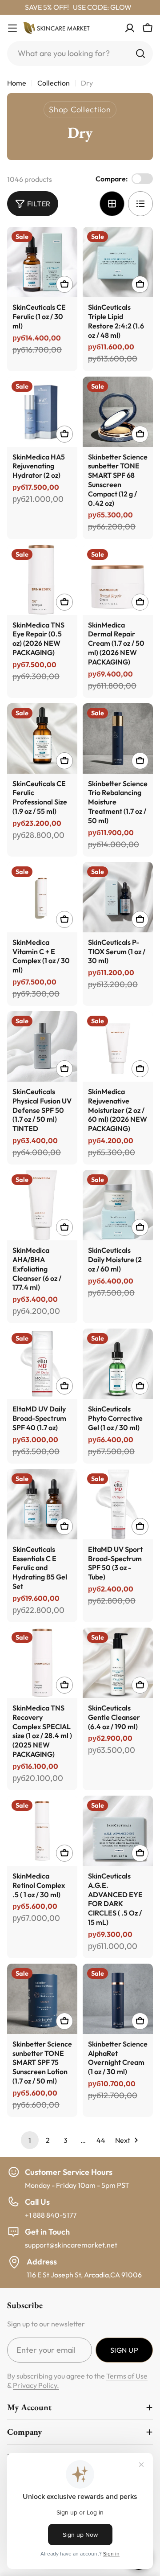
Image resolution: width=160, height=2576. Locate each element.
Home (17, 83)
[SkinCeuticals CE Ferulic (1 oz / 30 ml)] (42, 262)
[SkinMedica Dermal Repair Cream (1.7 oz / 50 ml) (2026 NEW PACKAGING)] (118, 580)
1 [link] (30, 2140)
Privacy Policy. (36, 2385)
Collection (54, 83)
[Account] (130, 28)
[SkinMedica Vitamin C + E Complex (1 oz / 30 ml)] (42, 897)
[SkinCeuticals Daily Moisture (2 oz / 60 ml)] (118, 1205)
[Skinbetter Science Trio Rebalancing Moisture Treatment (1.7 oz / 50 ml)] (118, 738)
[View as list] (140, 204)
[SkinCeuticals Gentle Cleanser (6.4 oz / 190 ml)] (118, 1663)
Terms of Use (127, 2376)
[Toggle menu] (12, 28)
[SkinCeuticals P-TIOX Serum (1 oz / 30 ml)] (118, 897)
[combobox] (80, 53)
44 (101, 2140)
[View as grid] (112, 204)
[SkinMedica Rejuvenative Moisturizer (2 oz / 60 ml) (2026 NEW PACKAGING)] (118, 1046)
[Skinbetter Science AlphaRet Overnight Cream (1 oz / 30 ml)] (118, 1999)
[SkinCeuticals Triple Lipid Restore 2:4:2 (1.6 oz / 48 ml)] (118, 262)
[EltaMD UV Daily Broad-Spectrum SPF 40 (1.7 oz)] (42, 1364)
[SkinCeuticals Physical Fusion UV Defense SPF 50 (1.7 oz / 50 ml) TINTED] (42, 1046)
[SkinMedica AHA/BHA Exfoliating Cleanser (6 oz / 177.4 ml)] (42, 1205)
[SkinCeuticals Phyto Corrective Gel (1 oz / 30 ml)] (118, 1364)
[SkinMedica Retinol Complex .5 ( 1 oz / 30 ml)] (42, 1831)
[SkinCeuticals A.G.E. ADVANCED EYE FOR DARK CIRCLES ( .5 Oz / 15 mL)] (118, 1831)
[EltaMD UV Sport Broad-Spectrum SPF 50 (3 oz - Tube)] (118, 1504)
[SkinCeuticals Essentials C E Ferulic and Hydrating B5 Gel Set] (42, 1504)
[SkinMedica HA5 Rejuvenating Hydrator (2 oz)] (42, 412)
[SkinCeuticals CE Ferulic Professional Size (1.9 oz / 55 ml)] (42, 738)
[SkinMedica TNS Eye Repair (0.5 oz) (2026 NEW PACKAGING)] (42, 580)
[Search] (140, 53)
